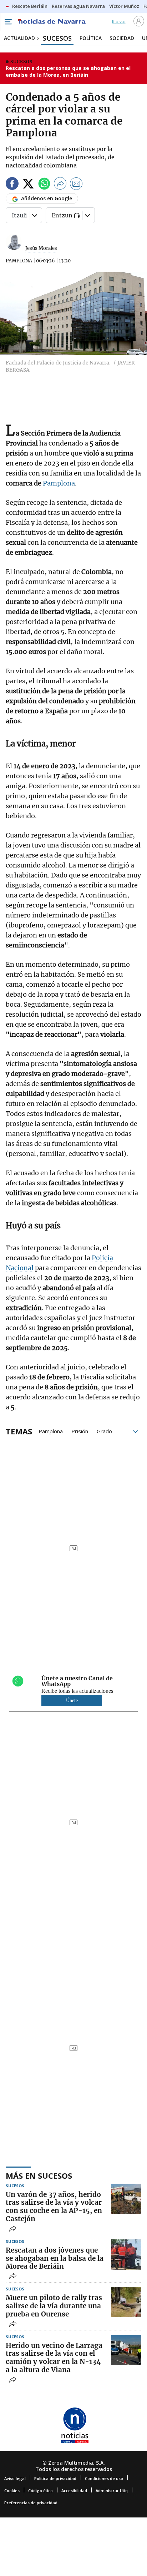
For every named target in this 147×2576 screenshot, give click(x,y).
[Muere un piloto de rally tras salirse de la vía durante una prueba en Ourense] (126, 2302)
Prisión (80, 1431)
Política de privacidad (55, 2478)
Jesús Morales (41, 248)
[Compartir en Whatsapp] (44, 185)
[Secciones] (8, 22)
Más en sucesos (39, 2175)
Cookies (12, 2491)
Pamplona (59, 483)
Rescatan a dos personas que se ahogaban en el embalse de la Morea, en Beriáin (68, 72)
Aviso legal (15, 2478)
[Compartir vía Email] (76, 185)
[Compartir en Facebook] (12, 185)
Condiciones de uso (104, 2478)
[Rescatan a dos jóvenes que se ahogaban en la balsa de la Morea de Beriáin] (126, 2255)
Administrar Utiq (112, 2491)
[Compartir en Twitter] (28, 185)
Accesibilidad (74, 2491)
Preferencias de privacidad (31, 2503)
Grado (104, 1431)
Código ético (40, 2491)
